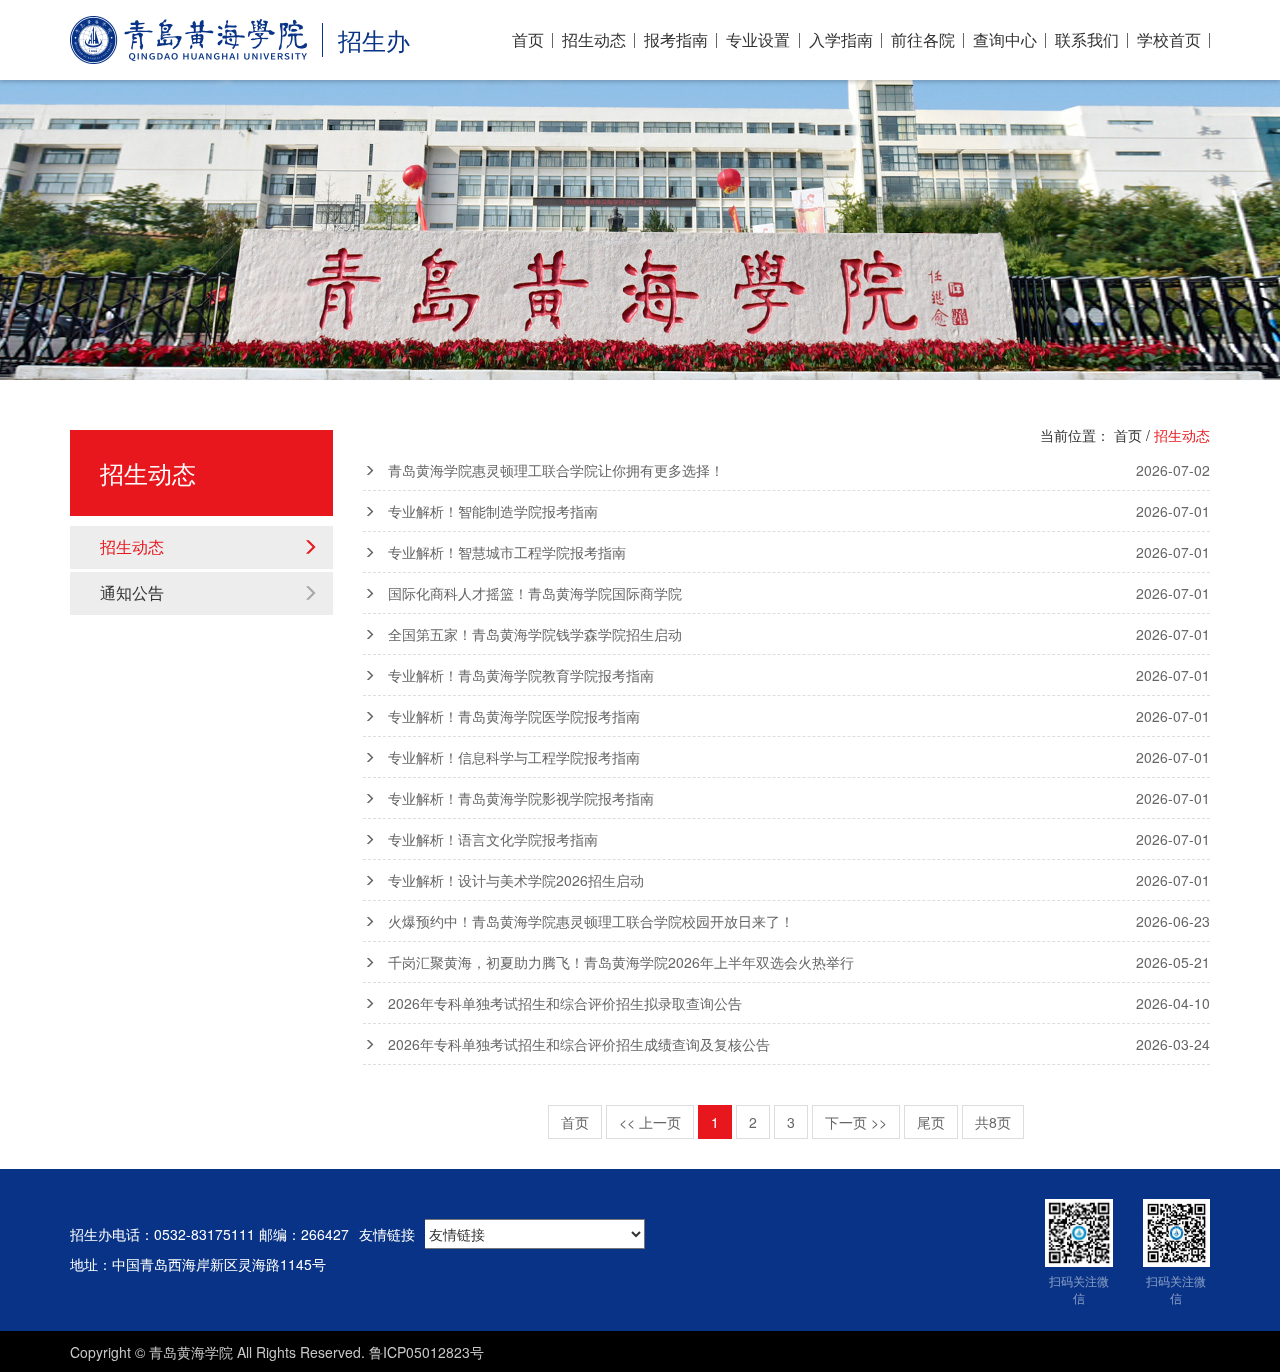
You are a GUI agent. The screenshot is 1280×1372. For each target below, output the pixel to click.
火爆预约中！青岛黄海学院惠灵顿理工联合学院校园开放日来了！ (799, 921)
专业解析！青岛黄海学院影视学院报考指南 (799, 798)
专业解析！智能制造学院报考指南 (799, 511)
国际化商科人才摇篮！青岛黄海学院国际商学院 (799, 593)
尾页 (931, 1122)
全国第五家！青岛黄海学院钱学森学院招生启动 (799, 634)
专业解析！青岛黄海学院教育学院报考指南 (799, 675)
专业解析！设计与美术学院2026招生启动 (799, 880)
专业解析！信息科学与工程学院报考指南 (799, 757)
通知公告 (132, 592)
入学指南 (841, 40)
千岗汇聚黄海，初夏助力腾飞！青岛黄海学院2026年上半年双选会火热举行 (799, 962)
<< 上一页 (650, 1122)
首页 (528, 40)
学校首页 (1169, 40)
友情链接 (387, 1234)
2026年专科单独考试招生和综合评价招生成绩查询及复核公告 (799, 1044)
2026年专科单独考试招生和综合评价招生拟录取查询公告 (799, 1003)
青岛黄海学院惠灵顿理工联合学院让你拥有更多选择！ (799, 470)
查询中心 (1005, 40)
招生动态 (594, 40)
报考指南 (676, 40)
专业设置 (758, 40)
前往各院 (923, 40)
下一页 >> (856, 1122)
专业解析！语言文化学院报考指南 (799, 839)
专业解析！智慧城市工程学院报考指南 (799, 552)
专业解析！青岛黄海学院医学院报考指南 (799, 716)
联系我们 (1087, 40)
